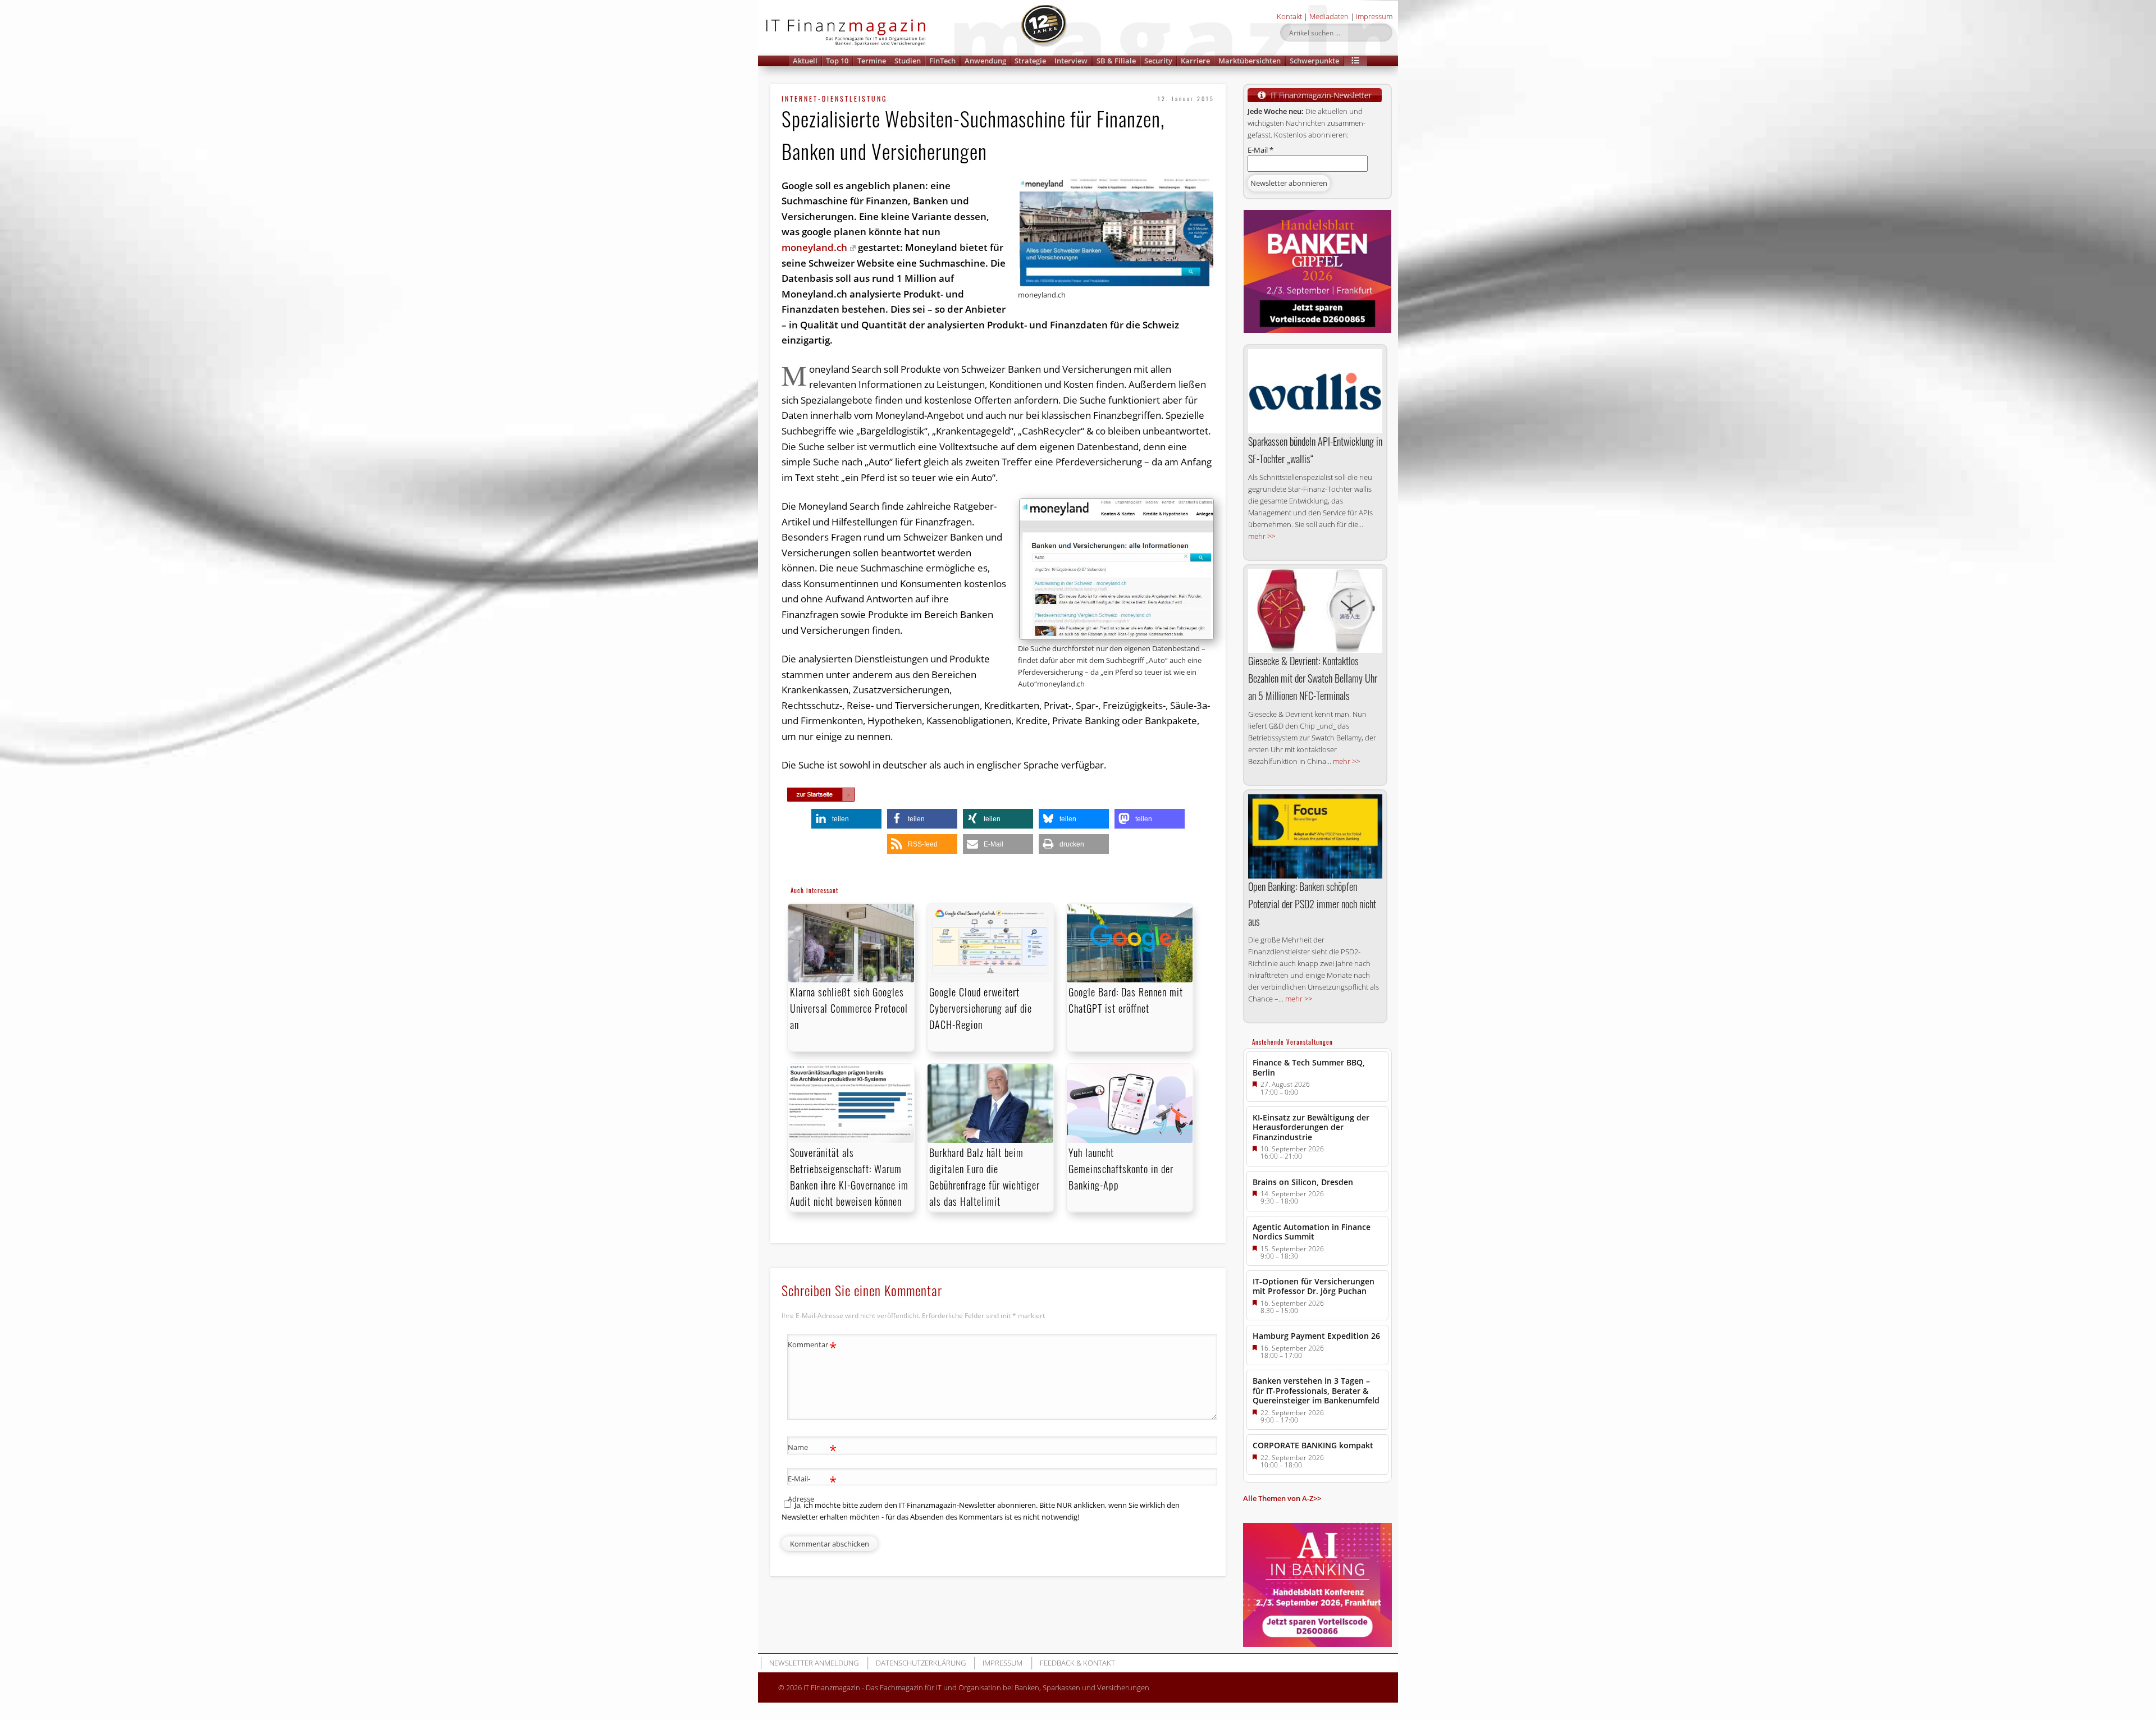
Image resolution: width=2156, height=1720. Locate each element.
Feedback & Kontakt (1077, 1663)
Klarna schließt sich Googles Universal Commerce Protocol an (849, 1008)
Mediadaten (1329, 16)
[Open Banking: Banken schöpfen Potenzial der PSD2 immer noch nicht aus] (1315, 836)
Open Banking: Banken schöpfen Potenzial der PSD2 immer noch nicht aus (1312, 904)
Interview (1071, 61)
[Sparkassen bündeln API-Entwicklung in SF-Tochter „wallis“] (1315, 391)
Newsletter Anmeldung (814, 1663)
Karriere (1195, 61)
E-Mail (1260, 150)
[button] (1355, 61)
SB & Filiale (1116, 61)
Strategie (1030, 61)
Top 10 (837, 61)
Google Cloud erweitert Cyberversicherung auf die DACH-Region (981, 1008)
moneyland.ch (814, 247)
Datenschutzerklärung (921, 1663)
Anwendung (985, 61)
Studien (908, 61)
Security (1158, 61)
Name (812, 1449)
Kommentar (812, 1346)
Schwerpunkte (1314, 61)
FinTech (942, 61)
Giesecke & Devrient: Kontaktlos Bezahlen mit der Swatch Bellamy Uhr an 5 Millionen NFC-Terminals (1313, 678)
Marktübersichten (1250, 61)
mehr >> (1262, 536)
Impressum (1374, 16)
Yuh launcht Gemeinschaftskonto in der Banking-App (1121, 1169)
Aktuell (805, 61)
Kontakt (1289, 16)
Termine (872, 61)
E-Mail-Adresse (812, 1488)
